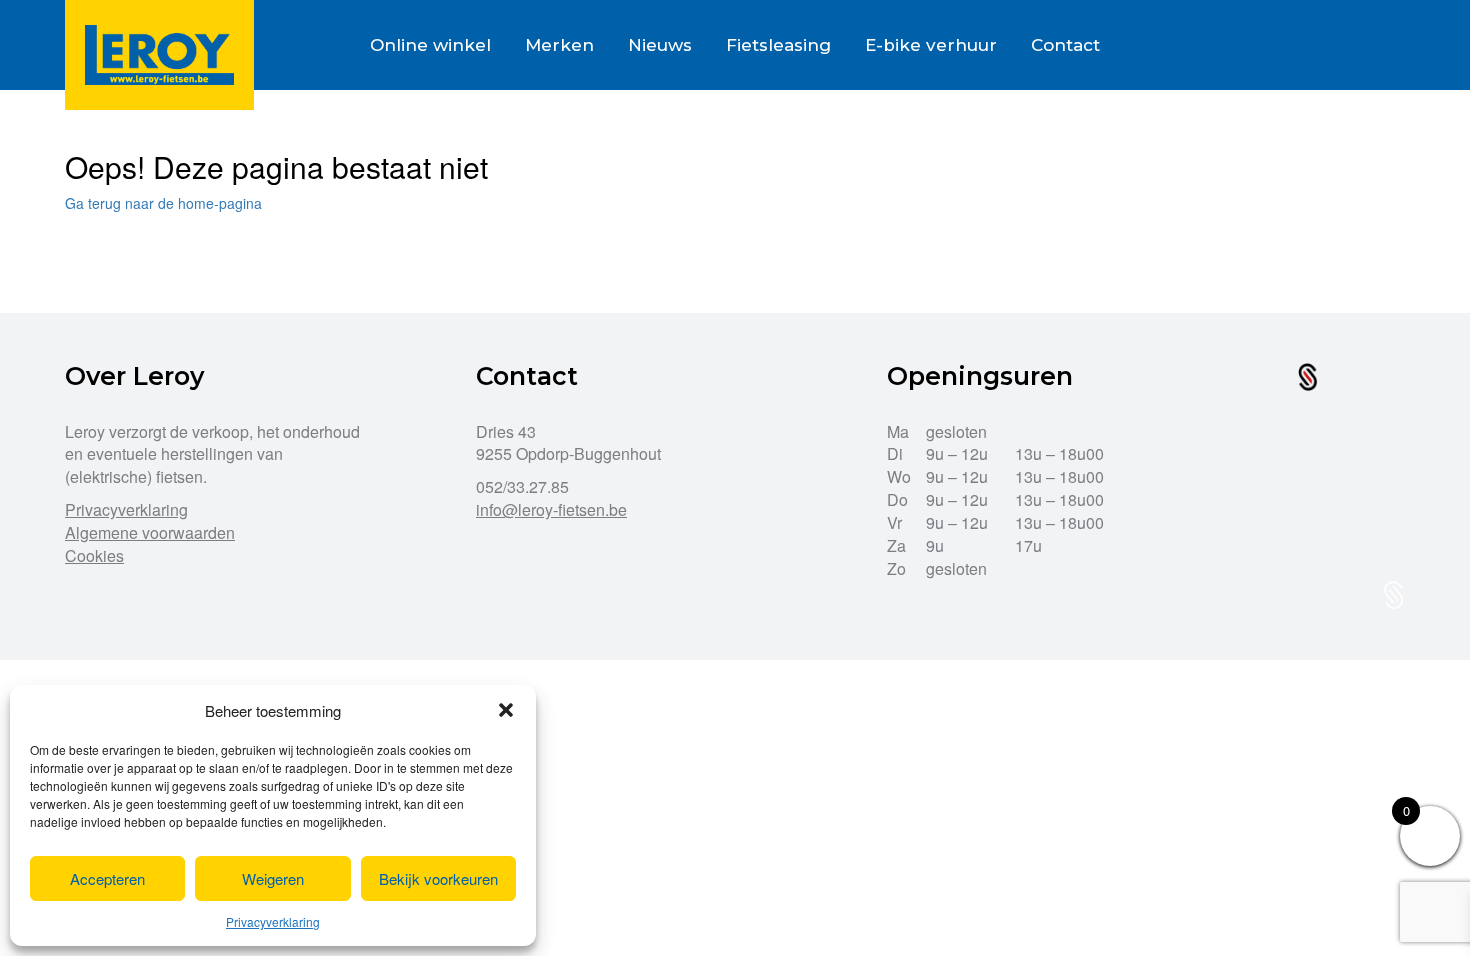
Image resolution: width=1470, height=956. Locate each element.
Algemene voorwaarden (150, 532)
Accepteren (107, 878)
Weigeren (273, 878)
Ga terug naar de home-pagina (163, 203)
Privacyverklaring (273, 921)
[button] (506, 710)
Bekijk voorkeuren (438, 878)
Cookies (94, 555)
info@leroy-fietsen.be (551, 509)
